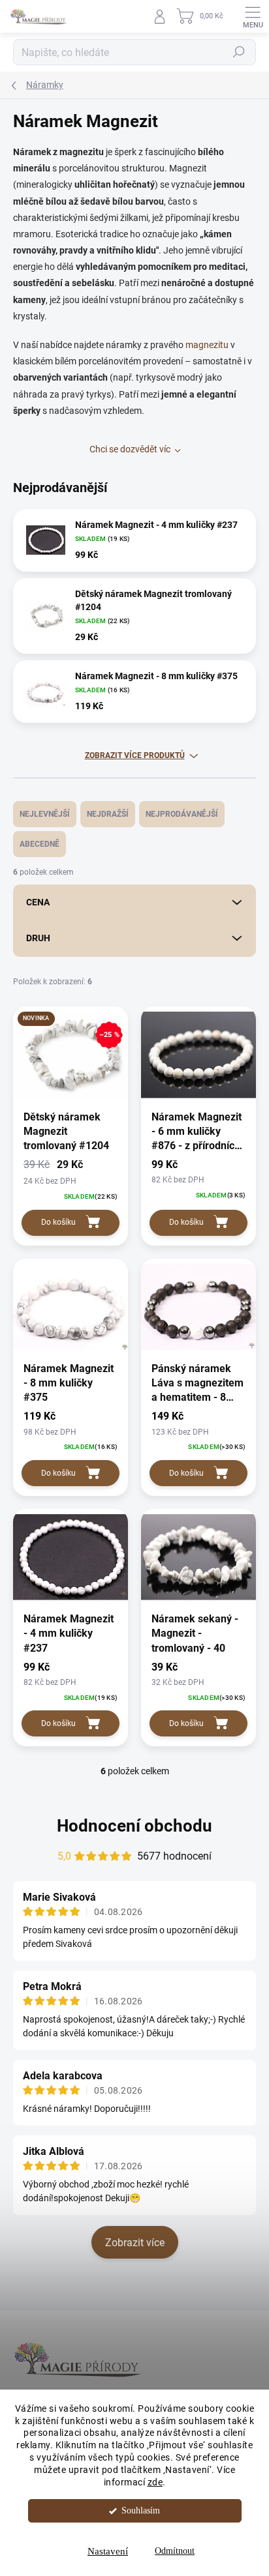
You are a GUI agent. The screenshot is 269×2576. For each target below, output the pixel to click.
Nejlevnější (45, 814)
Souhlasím (141, 2510)
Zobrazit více (135, 2243)
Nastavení (108, 2551)
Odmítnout (175, 2551)
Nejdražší (108, 814)
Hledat (239, 52)
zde (155, 2482)
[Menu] (253, 16)
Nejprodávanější (182, 814)
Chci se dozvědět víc (130, 449)
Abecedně (40, 844)
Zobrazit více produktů (135, 755)
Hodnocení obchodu (134, 1826)
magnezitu (207, 345)
